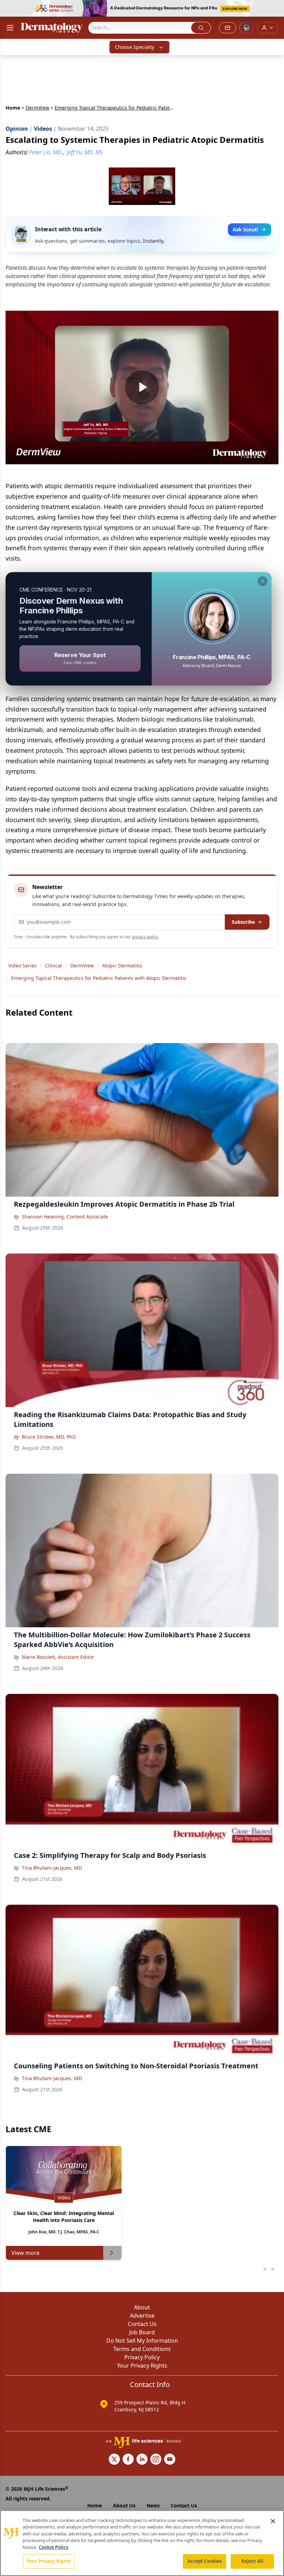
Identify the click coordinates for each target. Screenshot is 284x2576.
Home (13, 108)
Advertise (142, 2316)
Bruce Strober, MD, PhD (49, 1437)
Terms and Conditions (142, 2349)
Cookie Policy (54, 2547)
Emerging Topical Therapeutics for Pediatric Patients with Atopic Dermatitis (99, 978)
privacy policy (145, 937)
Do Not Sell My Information (142, 2341)
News (153, 2505)
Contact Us (142, 2324)
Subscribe (243, 922)
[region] (142, 2543)
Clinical (54, 966)
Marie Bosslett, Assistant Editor (58, 1657)
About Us (124, 2505)
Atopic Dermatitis (122, 966)
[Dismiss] (263, 581)
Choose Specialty (135, 47)
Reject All (252, 2561)
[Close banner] (275, 9)
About (142, 2307)
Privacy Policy (142, 2357)
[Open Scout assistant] (247, 28)
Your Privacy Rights (142, 2366)
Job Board (142, 2332)
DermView (37, 108)
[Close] (273, 2521)
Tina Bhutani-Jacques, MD (52, 1868)
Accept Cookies (205, 2561)
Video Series (23, 966)
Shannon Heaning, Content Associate (65, 1217)
